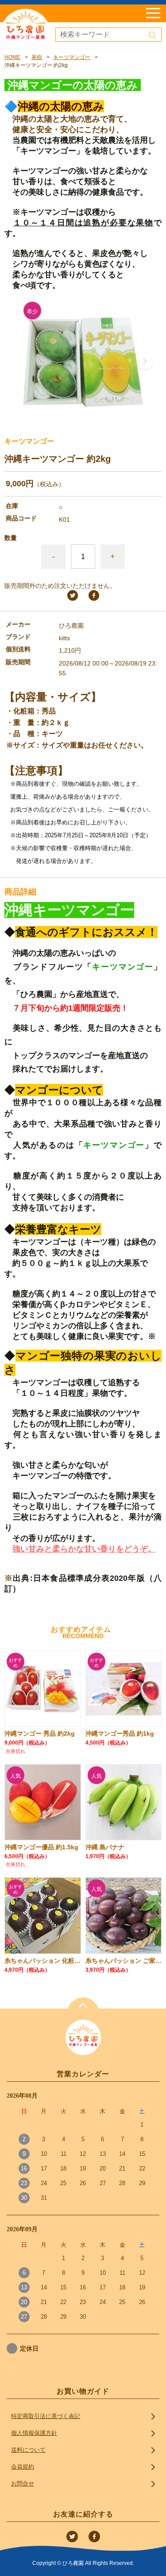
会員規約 (23, 2467)
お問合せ (23, 2483)
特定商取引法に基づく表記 (46, 2416)
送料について (28, 2450)
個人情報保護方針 (34, 2433)
